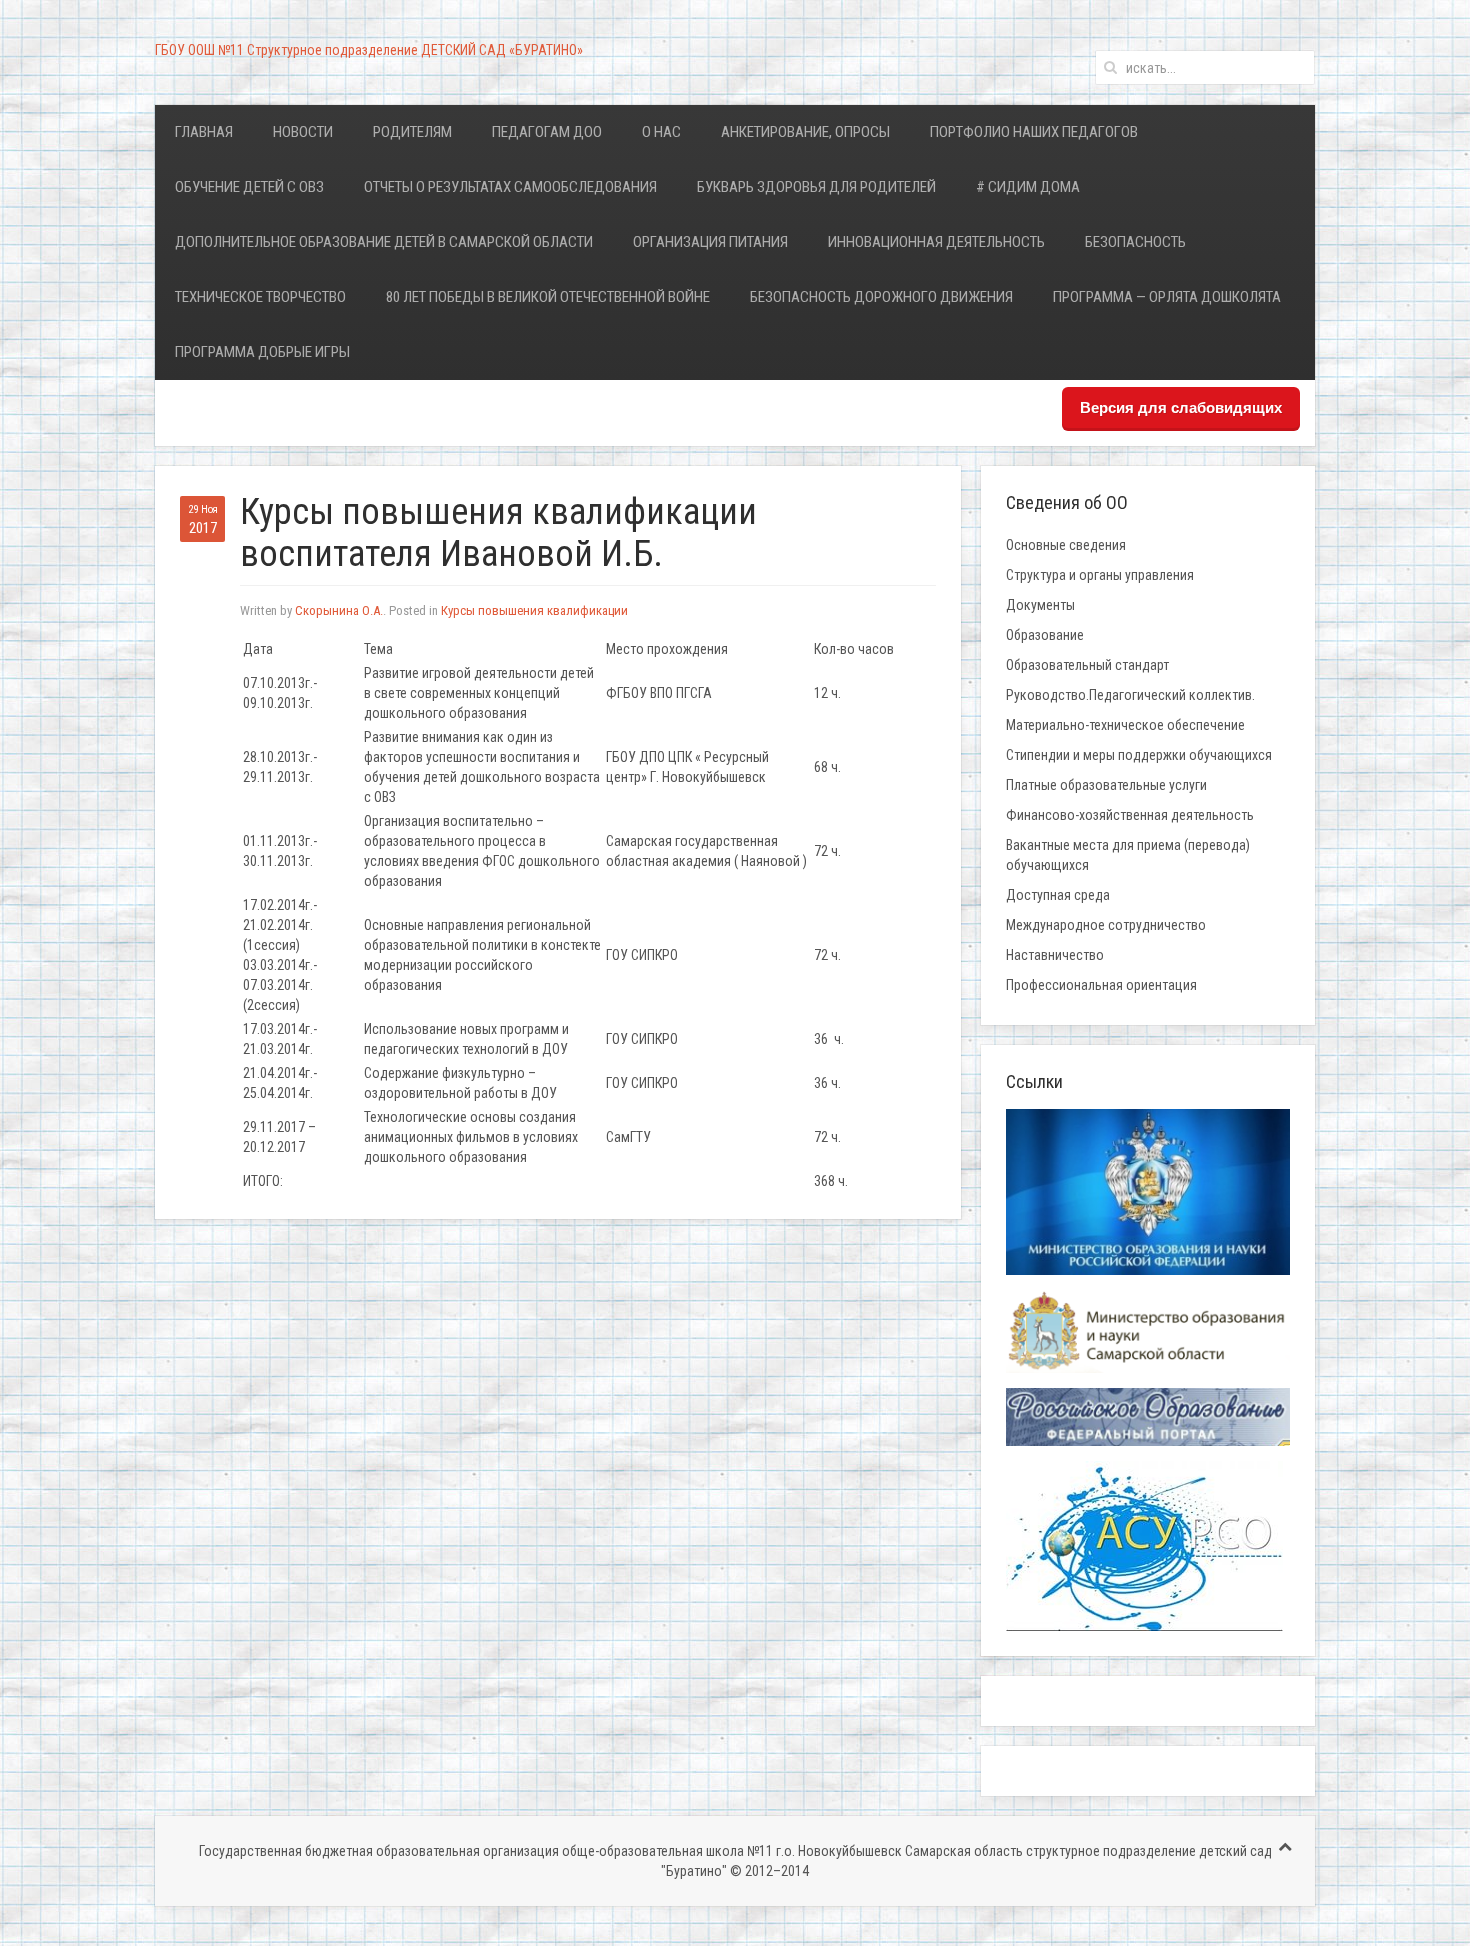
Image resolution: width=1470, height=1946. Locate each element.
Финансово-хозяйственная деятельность (1130, 815)
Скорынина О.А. (339, 610)
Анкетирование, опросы (805, 132)
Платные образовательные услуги (1106, 785)
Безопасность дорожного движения (881, 297)
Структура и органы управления (1100, 575)
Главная (204, 132)
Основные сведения (1066, 545)
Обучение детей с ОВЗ (249, 187)
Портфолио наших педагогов (1034, 132)
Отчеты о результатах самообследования (510, 187)
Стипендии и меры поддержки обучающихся (1139, 755)
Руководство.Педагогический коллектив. (1130, 695)
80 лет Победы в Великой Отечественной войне (548, 297)
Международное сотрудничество (1106, 925)
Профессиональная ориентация (1101, 985)
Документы (1040, 605)
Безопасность (1135, 242)
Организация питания (710, 242)
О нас (661, 132)
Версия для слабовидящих (1181, 407)
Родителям (412, 132)
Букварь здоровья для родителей (816, 187)
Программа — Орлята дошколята (1167, 297)
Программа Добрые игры (262, 352)
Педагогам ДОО (547, 132)
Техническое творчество (260, 297)
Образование (1045, 635)
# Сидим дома (1028, 187)
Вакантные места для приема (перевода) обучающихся (1128, 855)
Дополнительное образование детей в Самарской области (384, 242)
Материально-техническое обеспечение (1125, 725)
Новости (303, 132)
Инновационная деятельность (936, 242)
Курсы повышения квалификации (534, 610)
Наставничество (1055, 955)
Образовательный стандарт (1087, 665)
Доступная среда (1058, 895)
